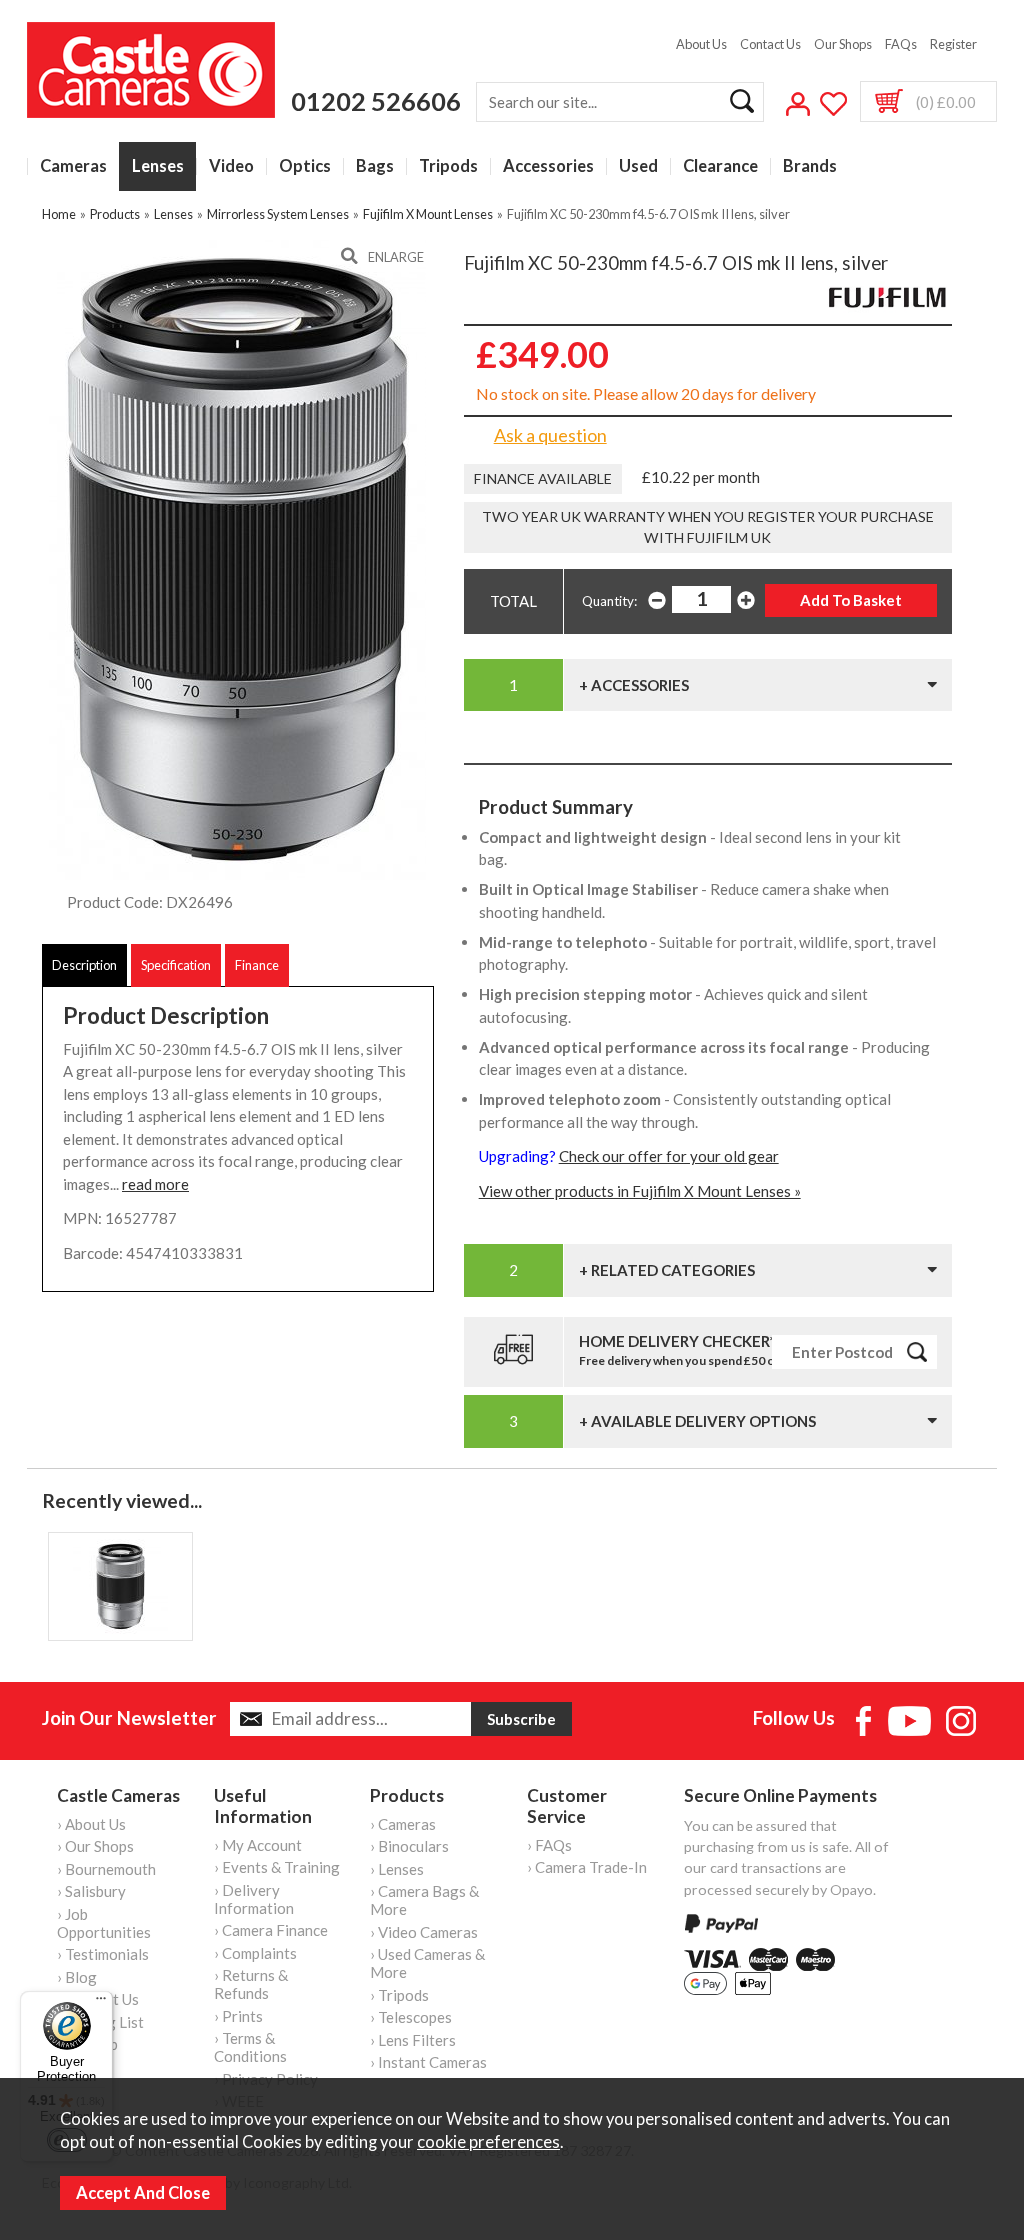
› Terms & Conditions (250, 2047)
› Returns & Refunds (251, 1984)
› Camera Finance (271, 1930)
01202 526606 (376, 101)
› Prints (238, 2016)
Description (84, 965)
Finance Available (543, 478)
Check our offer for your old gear (669, 1156)
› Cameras (403, 1824)
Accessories (548, 166)
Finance (257, 965)
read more (155, 1184)
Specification (176, 965)
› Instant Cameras (428, 2062)
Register (953, 44)
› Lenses (397, 1869)
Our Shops (843, 44)
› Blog (77, 1977)
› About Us (91, 1824)
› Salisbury (91, 1891)
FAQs (901, 44)
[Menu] (101, 2003)
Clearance (720, 166)
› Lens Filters (413, 2040)
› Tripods (399, 1995)
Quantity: (609, 601)
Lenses (158, 166)
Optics (305, 166)
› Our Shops (95, 1846)
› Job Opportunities (104, 1923)
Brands (810, 166)
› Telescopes (411, 2017)
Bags (375, 166)
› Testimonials (103, 1954)
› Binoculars (409, 1846)
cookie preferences (488, 2142)
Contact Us (770, 44)
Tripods (448, 166)
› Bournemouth (106, 1869)
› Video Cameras (424, 1932)
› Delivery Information (254, 1899)
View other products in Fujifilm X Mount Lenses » (640, 1191)
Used (638, 166)
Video (231, 166)
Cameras (73, 166)
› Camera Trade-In (587, 1867)
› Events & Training (277, 1867)
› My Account (258, 1845)
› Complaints (255, 1953)
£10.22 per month (701, 477)
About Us (701, 44)
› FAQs (549, 1845)
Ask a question (550, 435)
